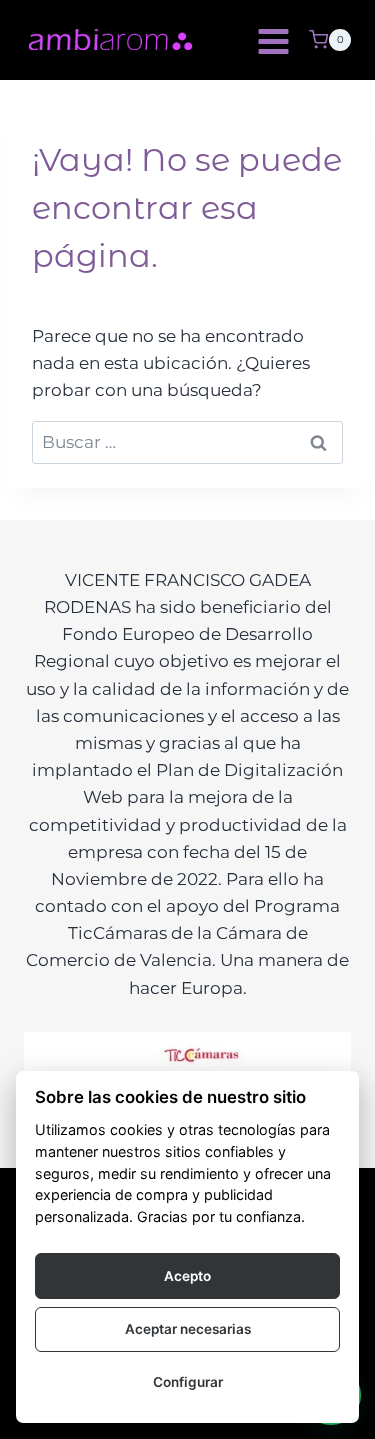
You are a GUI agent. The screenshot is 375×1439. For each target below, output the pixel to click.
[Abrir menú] (273, 40)
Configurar (188, 1382)
